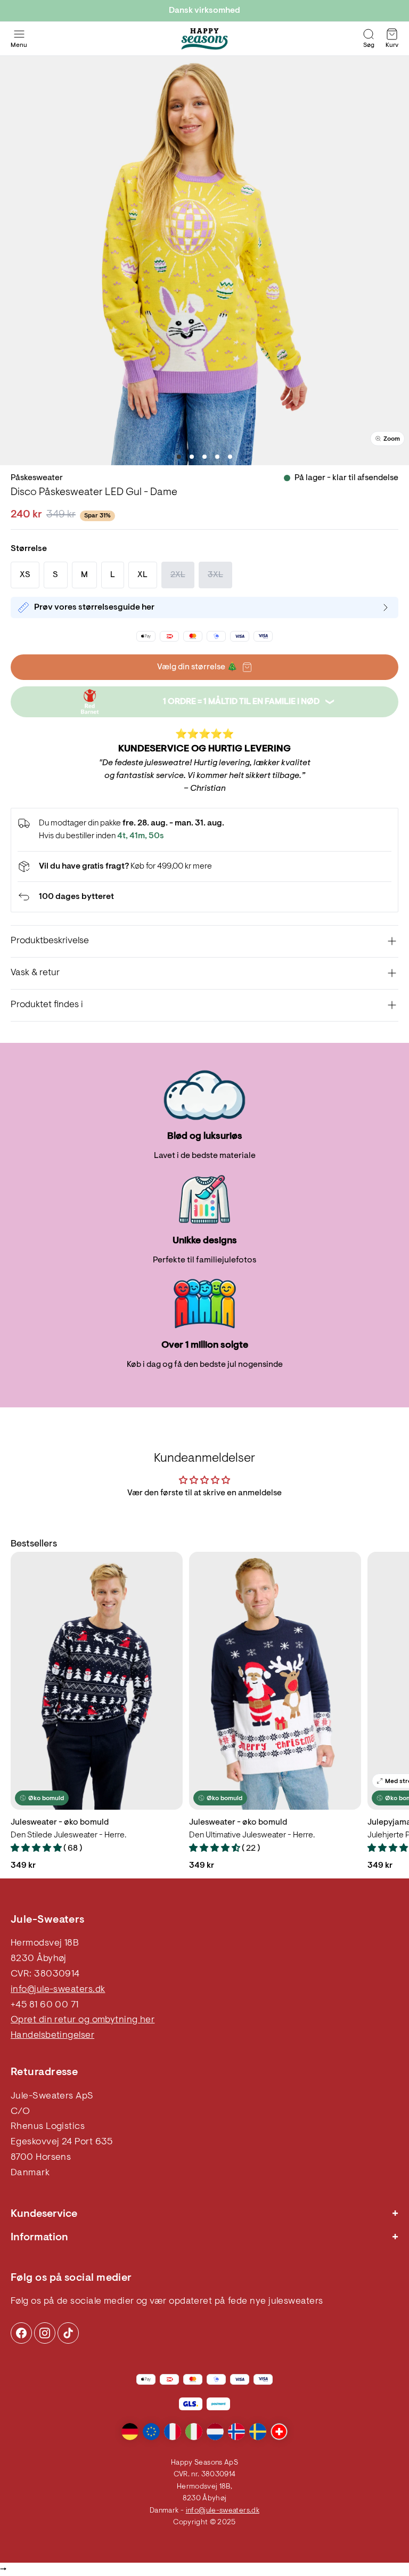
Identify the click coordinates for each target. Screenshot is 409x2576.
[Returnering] (204, 897)
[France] (173, 2432)
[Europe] (151, 2432)
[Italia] (194, 2432)
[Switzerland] (279, 2432)
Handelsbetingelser (52, 2036)
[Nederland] (215, 2432)
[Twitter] (68, 2333)
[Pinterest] (45, 2333)
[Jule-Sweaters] (204, 39)
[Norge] (236, 2432)
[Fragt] (204, 866)
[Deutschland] (130, 2432)
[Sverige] (258, 2432)
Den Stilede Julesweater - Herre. (68, 1835)
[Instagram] (21, 2333)
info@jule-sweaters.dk (58, 1990)
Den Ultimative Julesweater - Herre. (252, 1835)
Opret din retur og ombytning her (83, 2020)
